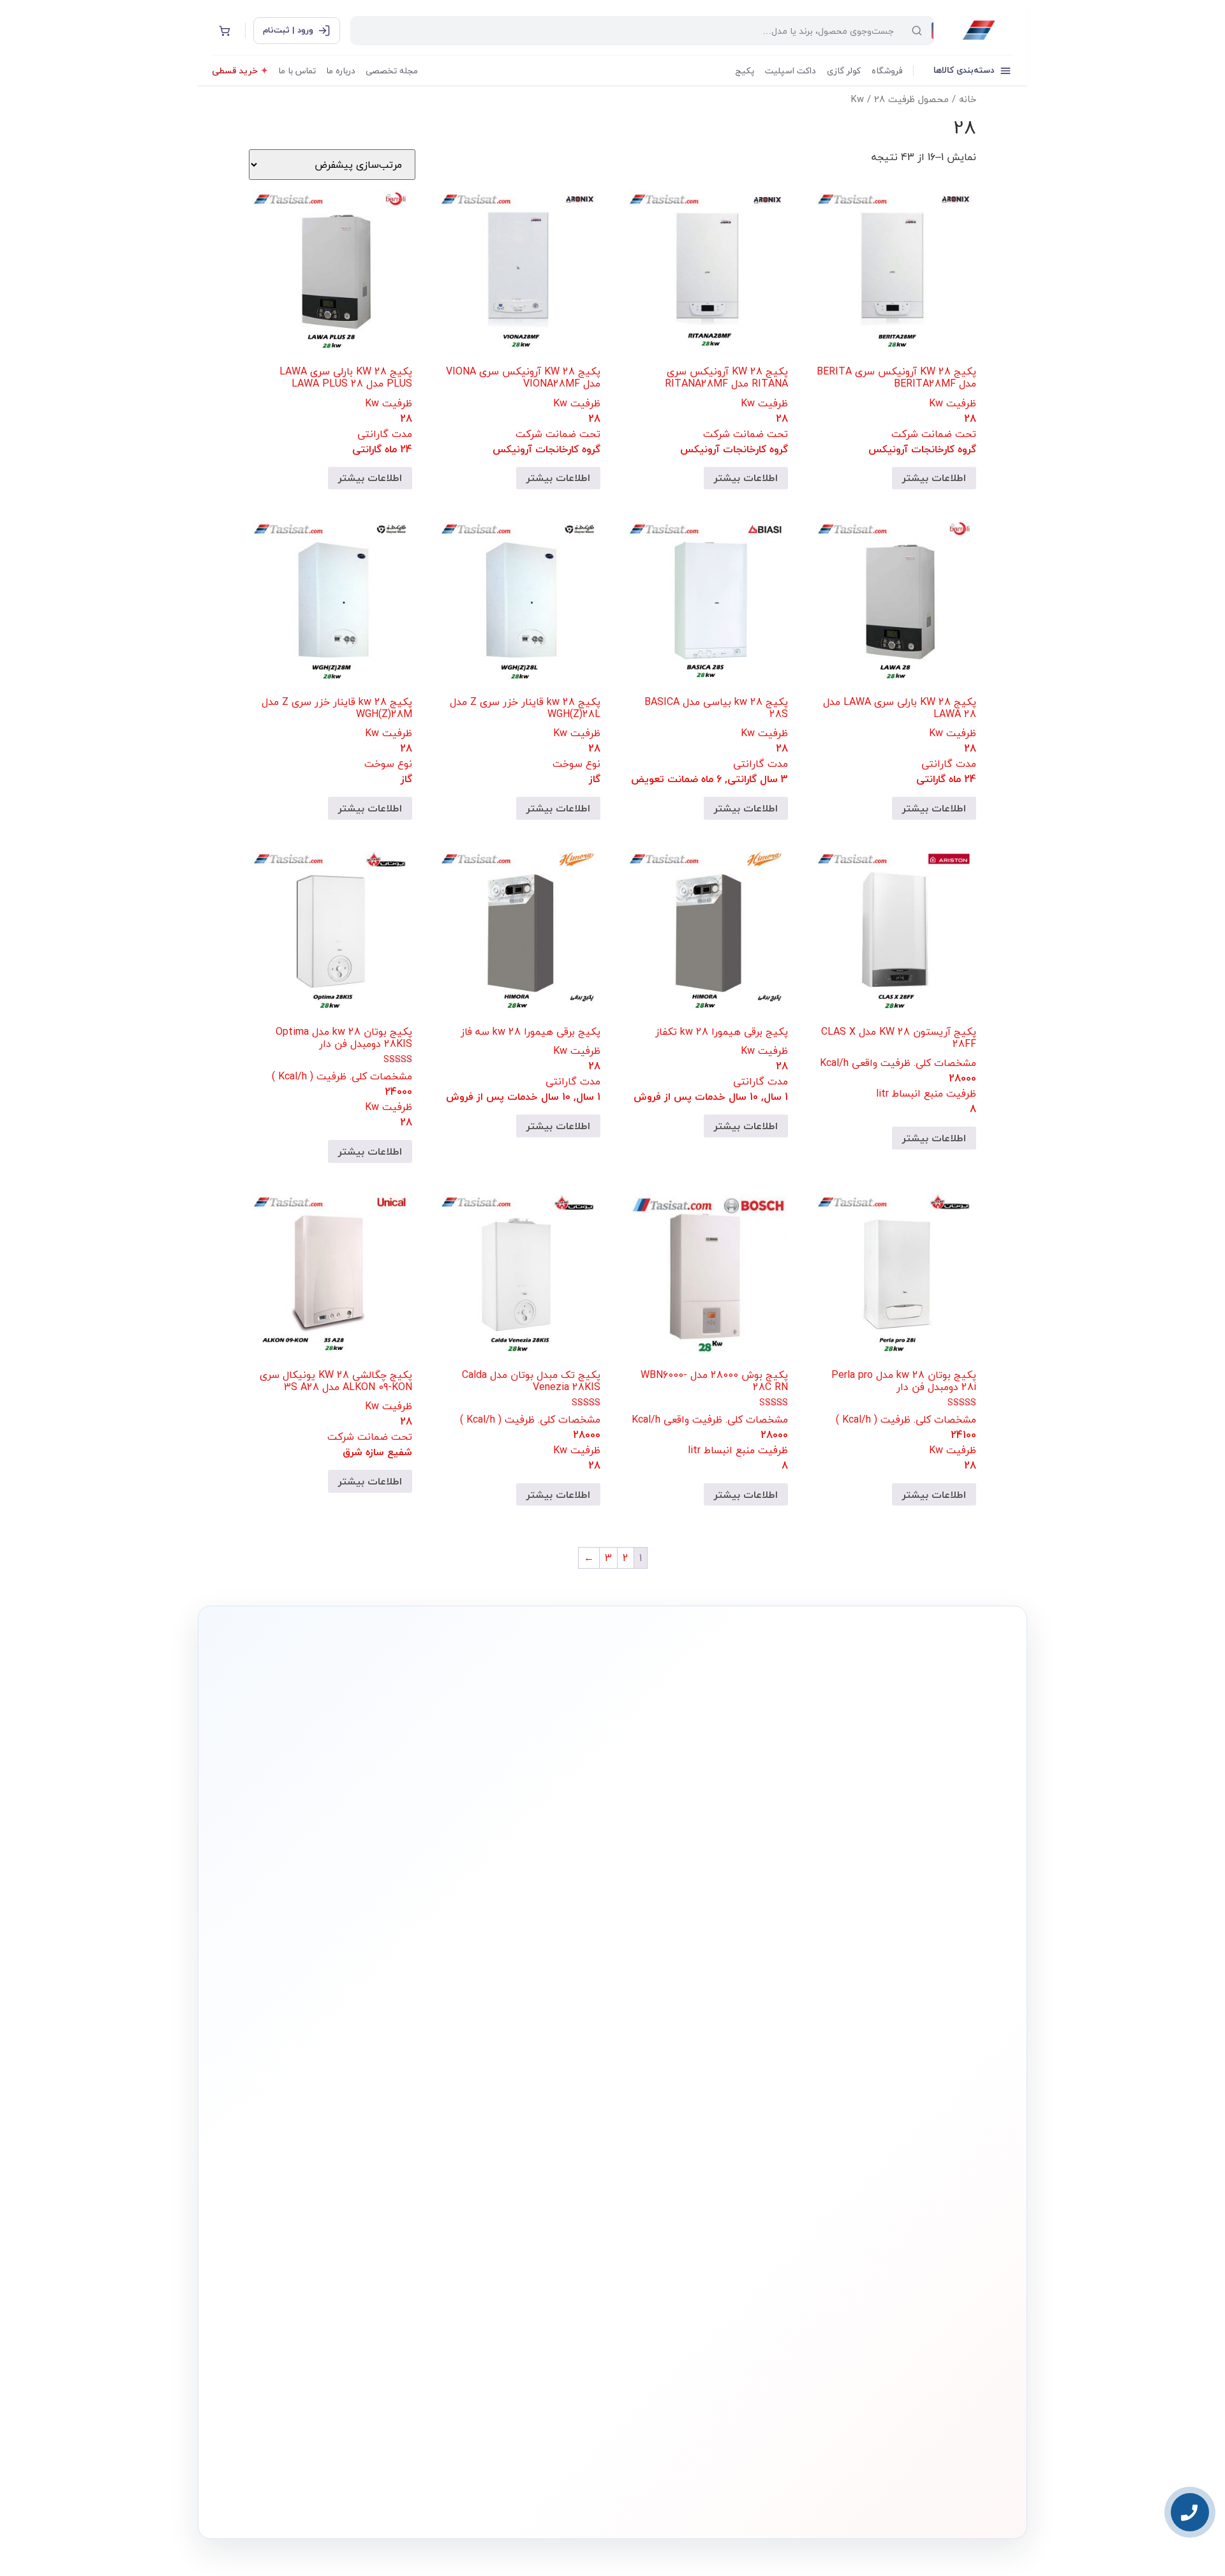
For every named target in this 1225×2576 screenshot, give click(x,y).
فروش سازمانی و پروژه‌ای (371, 2154)
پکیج (745, 70)
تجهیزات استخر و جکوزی (693, 2175)
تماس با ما (297, 70)
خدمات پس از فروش (538, 2234)
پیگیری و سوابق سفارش (533, 2195)
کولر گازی (844, 70)
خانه (968, 99)
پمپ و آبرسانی (706, 2156)
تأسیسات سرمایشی (657, 2116)
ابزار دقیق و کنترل (703, 2234)
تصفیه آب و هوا (704, 2195)
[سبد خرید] (225, 31)
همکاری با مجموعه (381, 2173)
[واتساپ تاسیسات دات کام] (405, 2499)
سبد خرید (553, 2175)
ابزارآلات (716, 2214)
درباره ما (341, 70)
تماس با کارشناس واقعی (877, 1946)
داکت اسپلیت (791, 70)
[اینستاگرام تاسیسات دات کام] (432, 2499)
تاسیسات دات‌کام (383, 2092)
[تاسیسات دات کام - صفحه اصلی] (979, 31)
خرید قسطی (235, 70)
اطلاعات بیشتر (934, 478)
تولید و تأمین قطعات (377, 2193)
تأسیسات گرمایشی (699, 2136)
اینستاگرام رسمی (383, 2232)
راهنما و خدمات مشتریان (531, 2092)
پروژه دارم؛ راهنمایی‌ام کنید (748, 1946)
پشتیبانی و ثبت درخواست (531, 2214)
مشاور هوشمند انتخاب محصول (496, 2116)
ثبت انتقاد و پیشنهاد (377, 2212)
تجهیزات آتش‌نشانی (700, 2253)
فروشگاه (887, 70)
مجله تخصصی (392, 70)
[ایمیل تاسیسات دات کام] (377, 2499)
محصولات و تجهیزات (699, 2092)
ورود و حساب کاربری (541, 2156)
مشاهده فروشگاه (542, 2136)
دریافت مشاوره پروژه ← (409, 2422)
